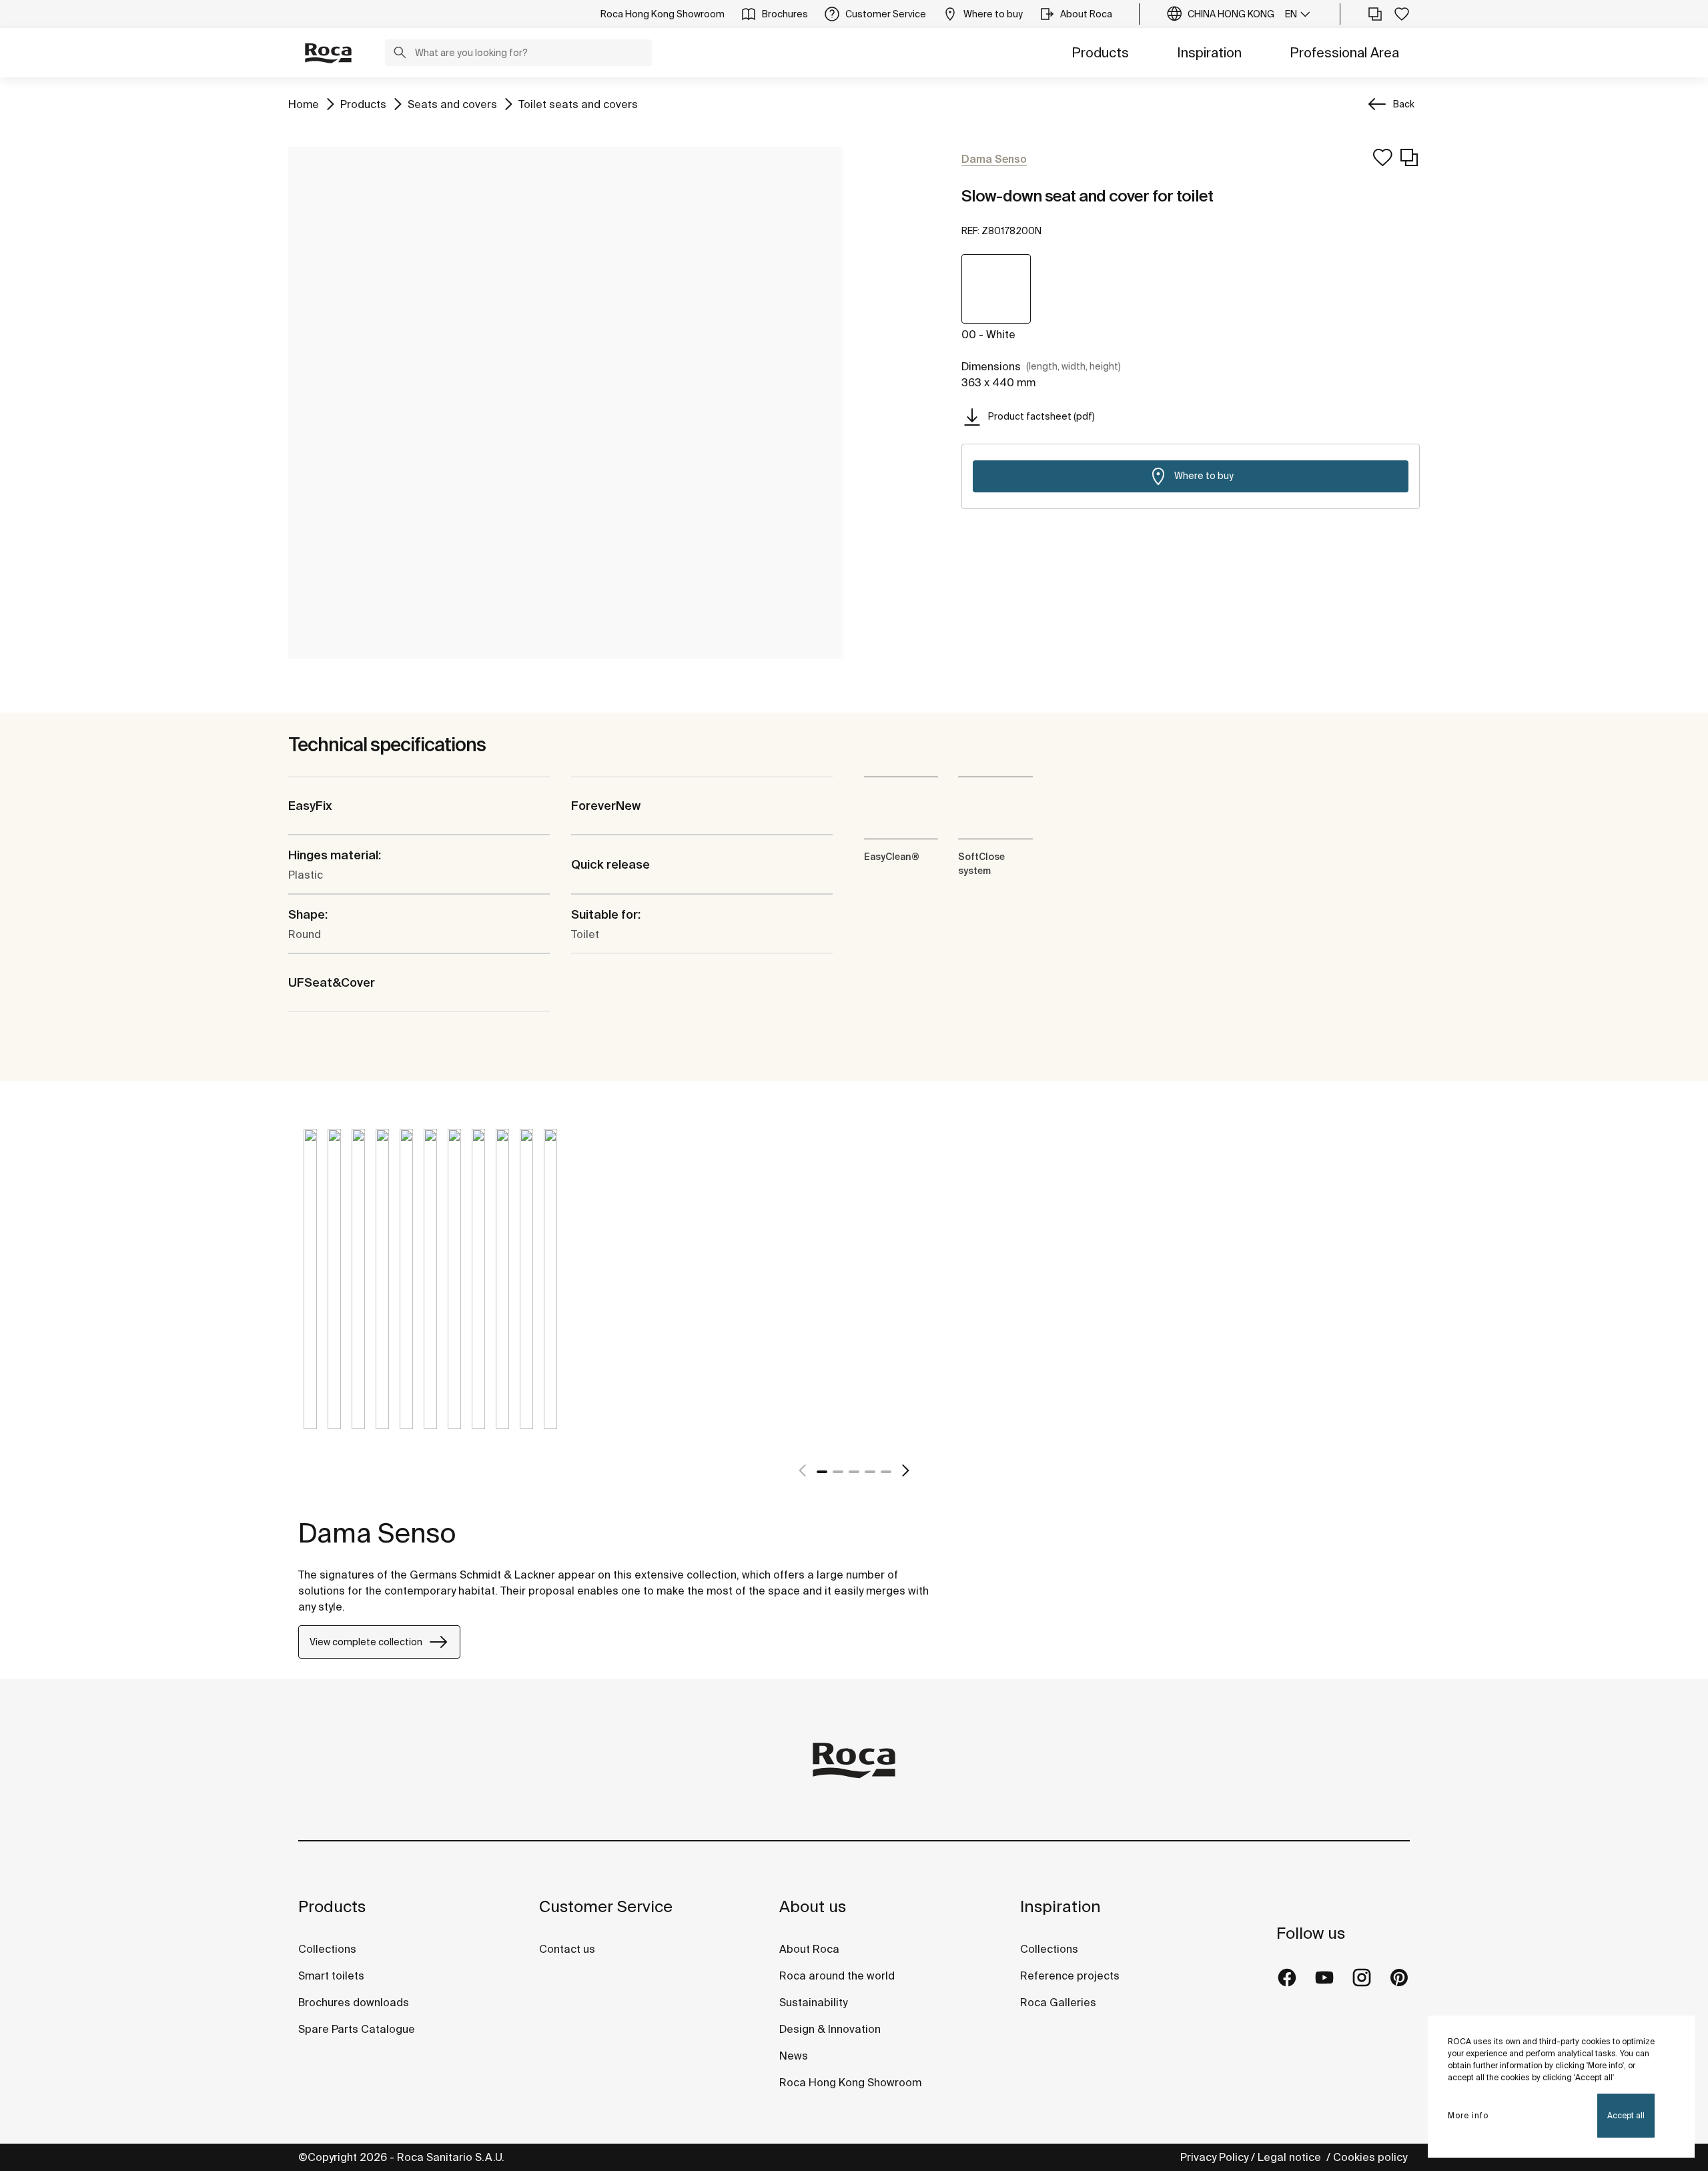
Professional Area (1344, 52)
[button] (400, 54)
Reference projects (1070, 1976)
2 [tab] (838, 1472)
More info (1468, 2115)
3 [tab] (854, 1472)
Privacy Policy (1214, 2157)
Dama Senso (377, 1533)
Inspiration (1209, 52)
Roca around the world (837, 1976)
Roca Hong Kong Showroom (850, 2082)
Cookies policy (1371, 2157)
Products (1100, 52)
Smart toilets (331, 1976)
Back (1404, 104)
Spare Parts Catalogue (357, 2029)
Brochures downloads (354, 2002)
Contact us (567, 1949)
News (794, 2056)
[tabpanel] (310, 1289)
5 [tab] (886, 1472)
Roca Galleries (1058, 2002)
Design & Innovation (830, 2029)
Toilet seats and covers (578, 104)
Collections (327, 1949)
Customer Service (606, 1906)
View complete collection (366, 1642)
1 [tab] (822, 1472)
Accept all (1626, 2115)
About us (813, 1906)
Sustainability (813, 2002)
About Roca (809, 1949)
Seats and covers (452, 104)
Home (304, 104)
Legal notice (1291, 2157)
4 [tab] (870, 1472)
